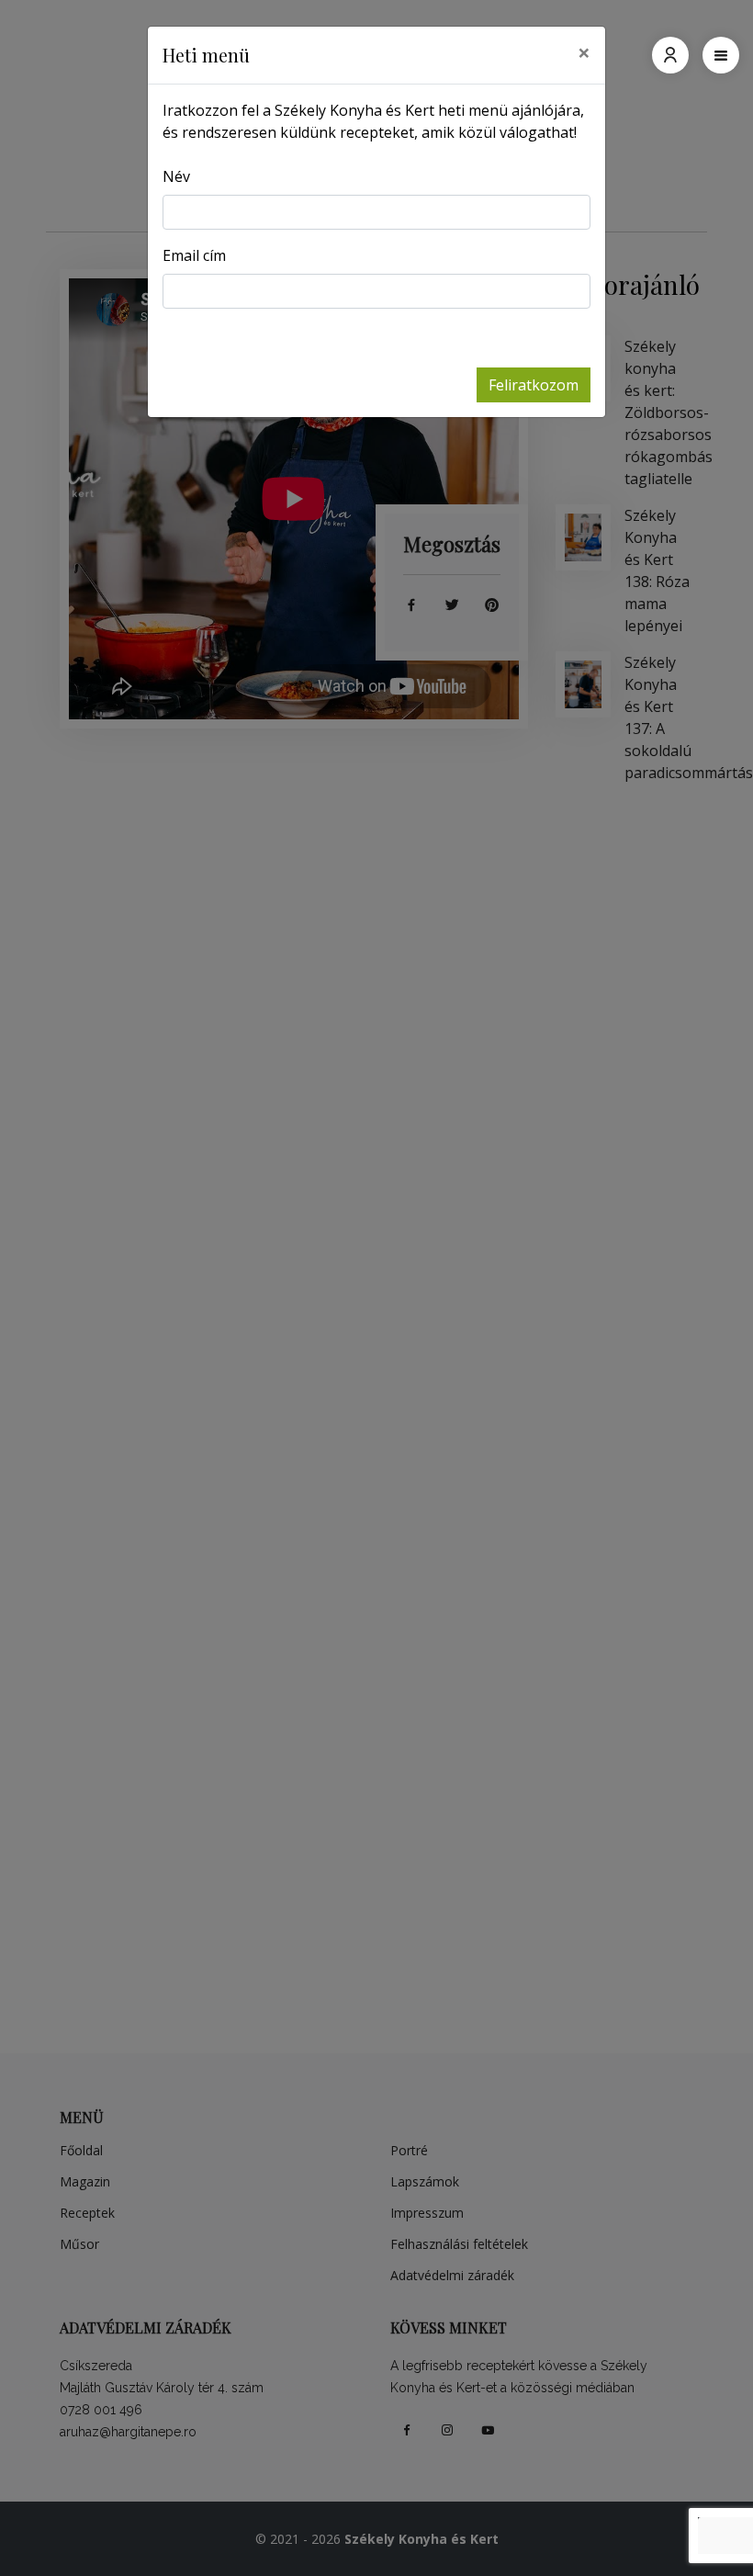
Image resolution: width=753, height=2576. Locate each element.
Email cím (194, 255)
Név (176, 176)
